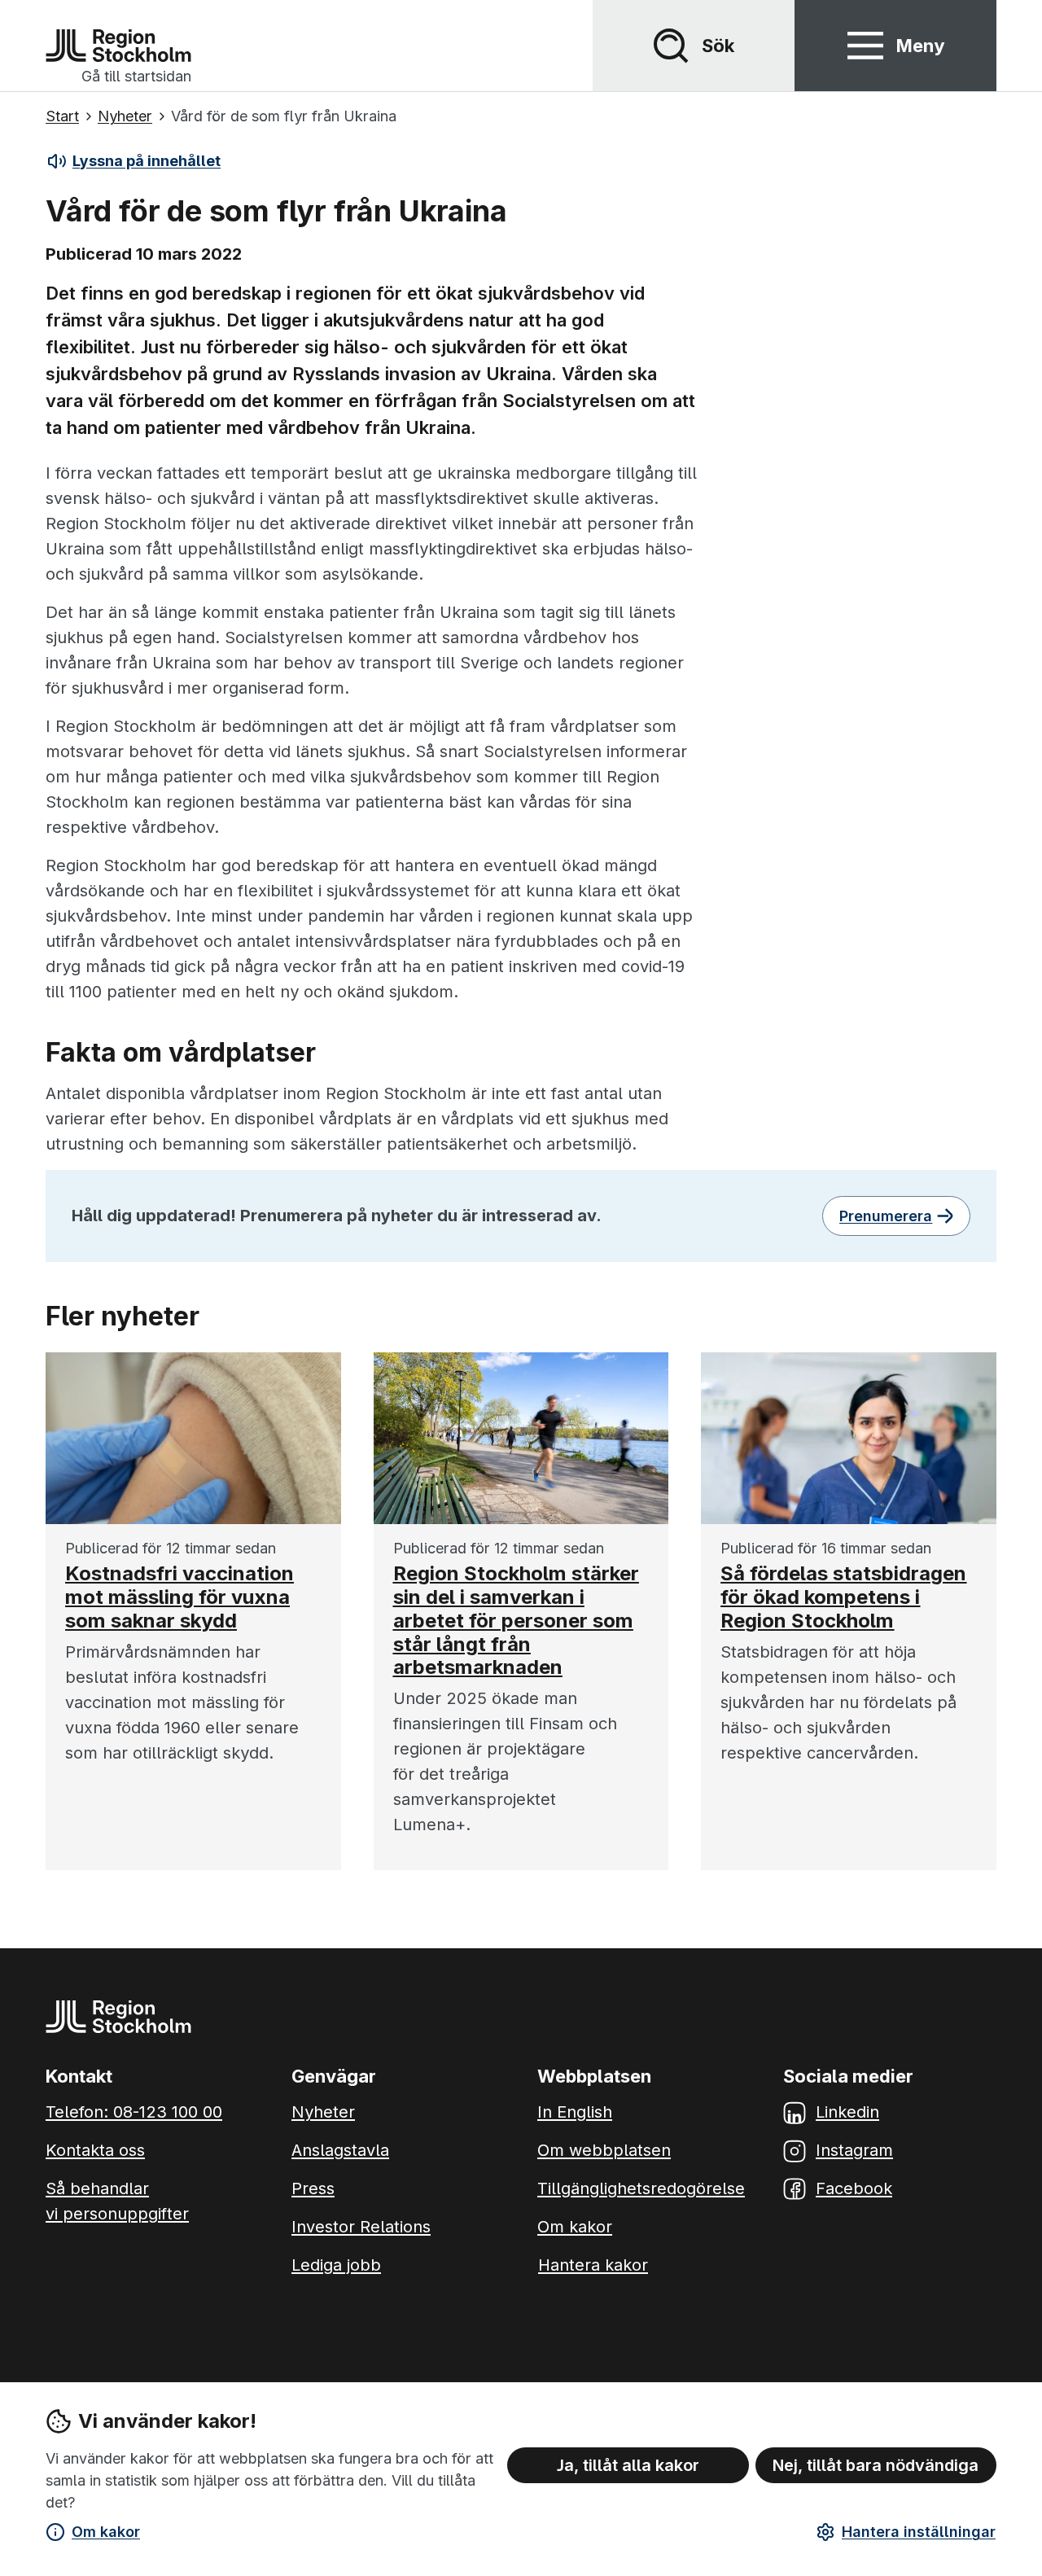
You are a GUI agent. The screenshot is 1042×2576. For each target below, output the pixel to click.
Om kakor (106, 2532)
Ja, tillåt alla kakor (628, 2465)
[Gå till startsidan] (118, 46)
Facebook (854, 2188)
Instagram (854, 2150)
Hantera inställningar (919, 2532)
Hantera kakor (593, 2265)
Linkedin (847, 2112)
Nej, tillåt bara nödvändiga (876, 2465)
